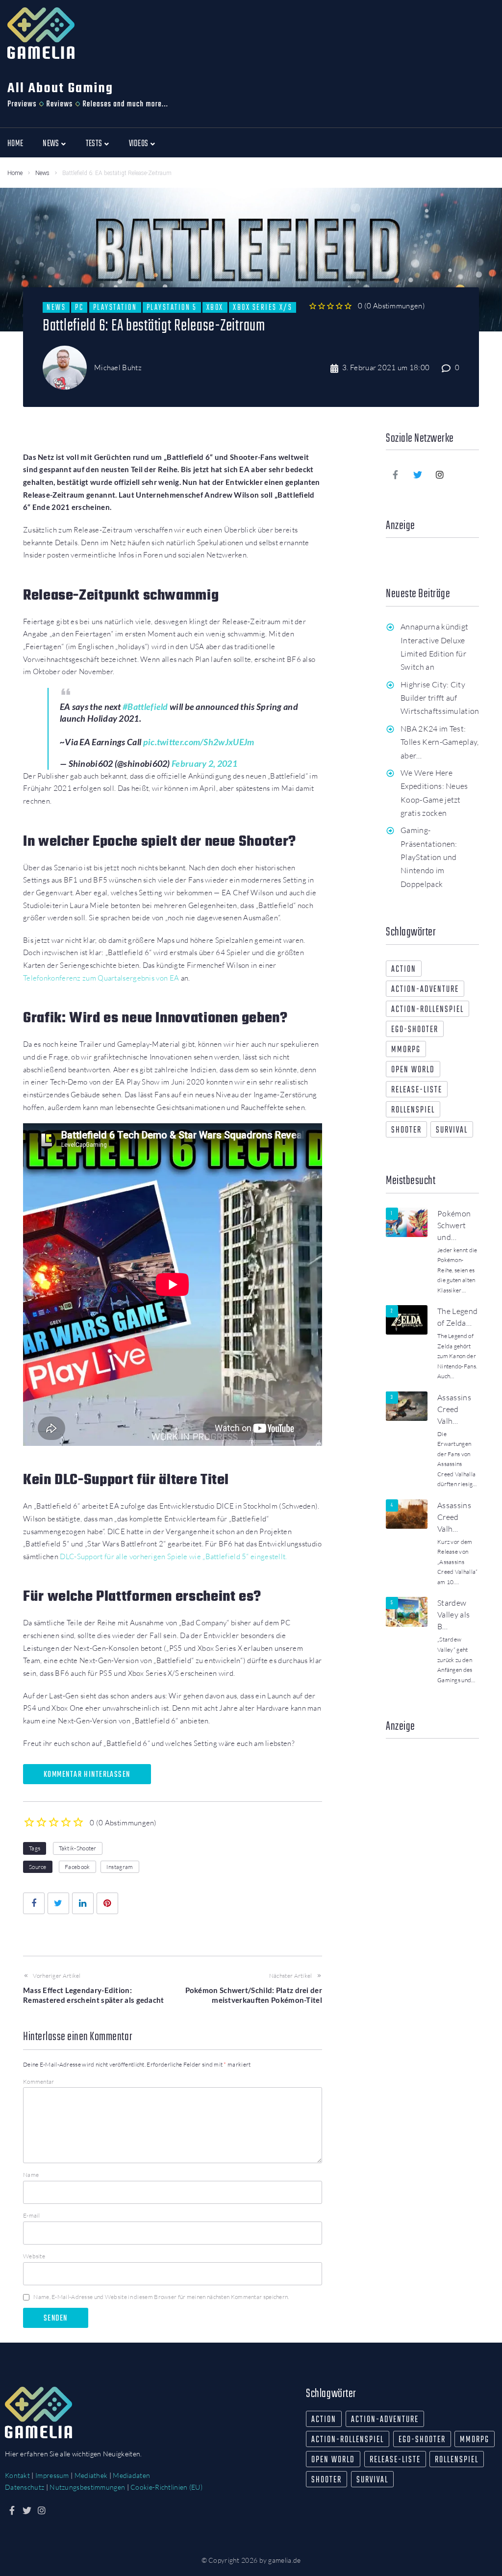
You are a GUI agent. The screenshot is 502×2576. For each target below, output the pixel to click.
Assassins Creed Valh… (454, 1409)
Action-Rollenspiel (427, 1010)
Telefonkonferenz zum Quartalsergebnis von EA (101, 978)
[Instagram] (440, 475)
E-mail (32, 2215)
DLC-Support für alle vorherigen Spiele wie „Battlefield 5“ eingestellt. (173, 1556)
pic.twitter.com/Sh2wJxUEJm (199, 742)
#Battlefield (145, 707)
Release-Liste (417, 1090)
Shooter (406, 1130)
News (42, 173)
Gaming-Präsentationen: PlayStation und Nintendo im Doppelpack (429, 857)
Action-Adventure (425, 990)
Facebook (77, 1867)
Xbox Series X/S (263, 307)
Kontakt (17, 2475)
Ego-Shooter (415, 1030)
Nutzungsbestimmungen (87, 2487)
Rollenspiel (413, 1110)
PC (79, 307)
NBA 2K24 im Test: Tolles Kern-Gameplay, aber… (440, 742)
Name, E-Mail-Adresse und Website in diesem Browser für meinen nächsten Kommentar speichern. (161, 2297)
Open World (413, 1070)
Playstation (115, 307)
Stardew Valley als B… (453, 1615)
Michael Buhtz (118, 367)
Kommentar (39, 2082)
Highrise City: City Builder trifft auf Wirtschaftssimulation (440, 698)
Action (404, 970)
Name (31, 2175)
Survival (452, 1130)
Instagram (120, 1867)
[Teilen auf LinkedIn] (83, 1903)
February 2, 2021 (204, 763)
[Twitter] (418, 475)
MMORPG (406, 1050)
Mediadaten (131, 2475)
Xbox (215, 307)
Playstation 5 (172, 307)
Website (34, 2256)
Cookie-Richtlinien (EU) (166, 2487)
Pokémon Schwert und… (454, 1225)
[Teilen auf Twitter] (58, 1903)
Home (15, 173)
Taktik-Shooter (78, 1848)
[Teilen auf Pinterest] (107, 1903)
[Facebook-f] (396, 475)
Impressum (52, 2475)
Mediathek (91, 2475)
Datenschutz (25, 2487)
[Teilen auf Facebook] (34, 1903)
